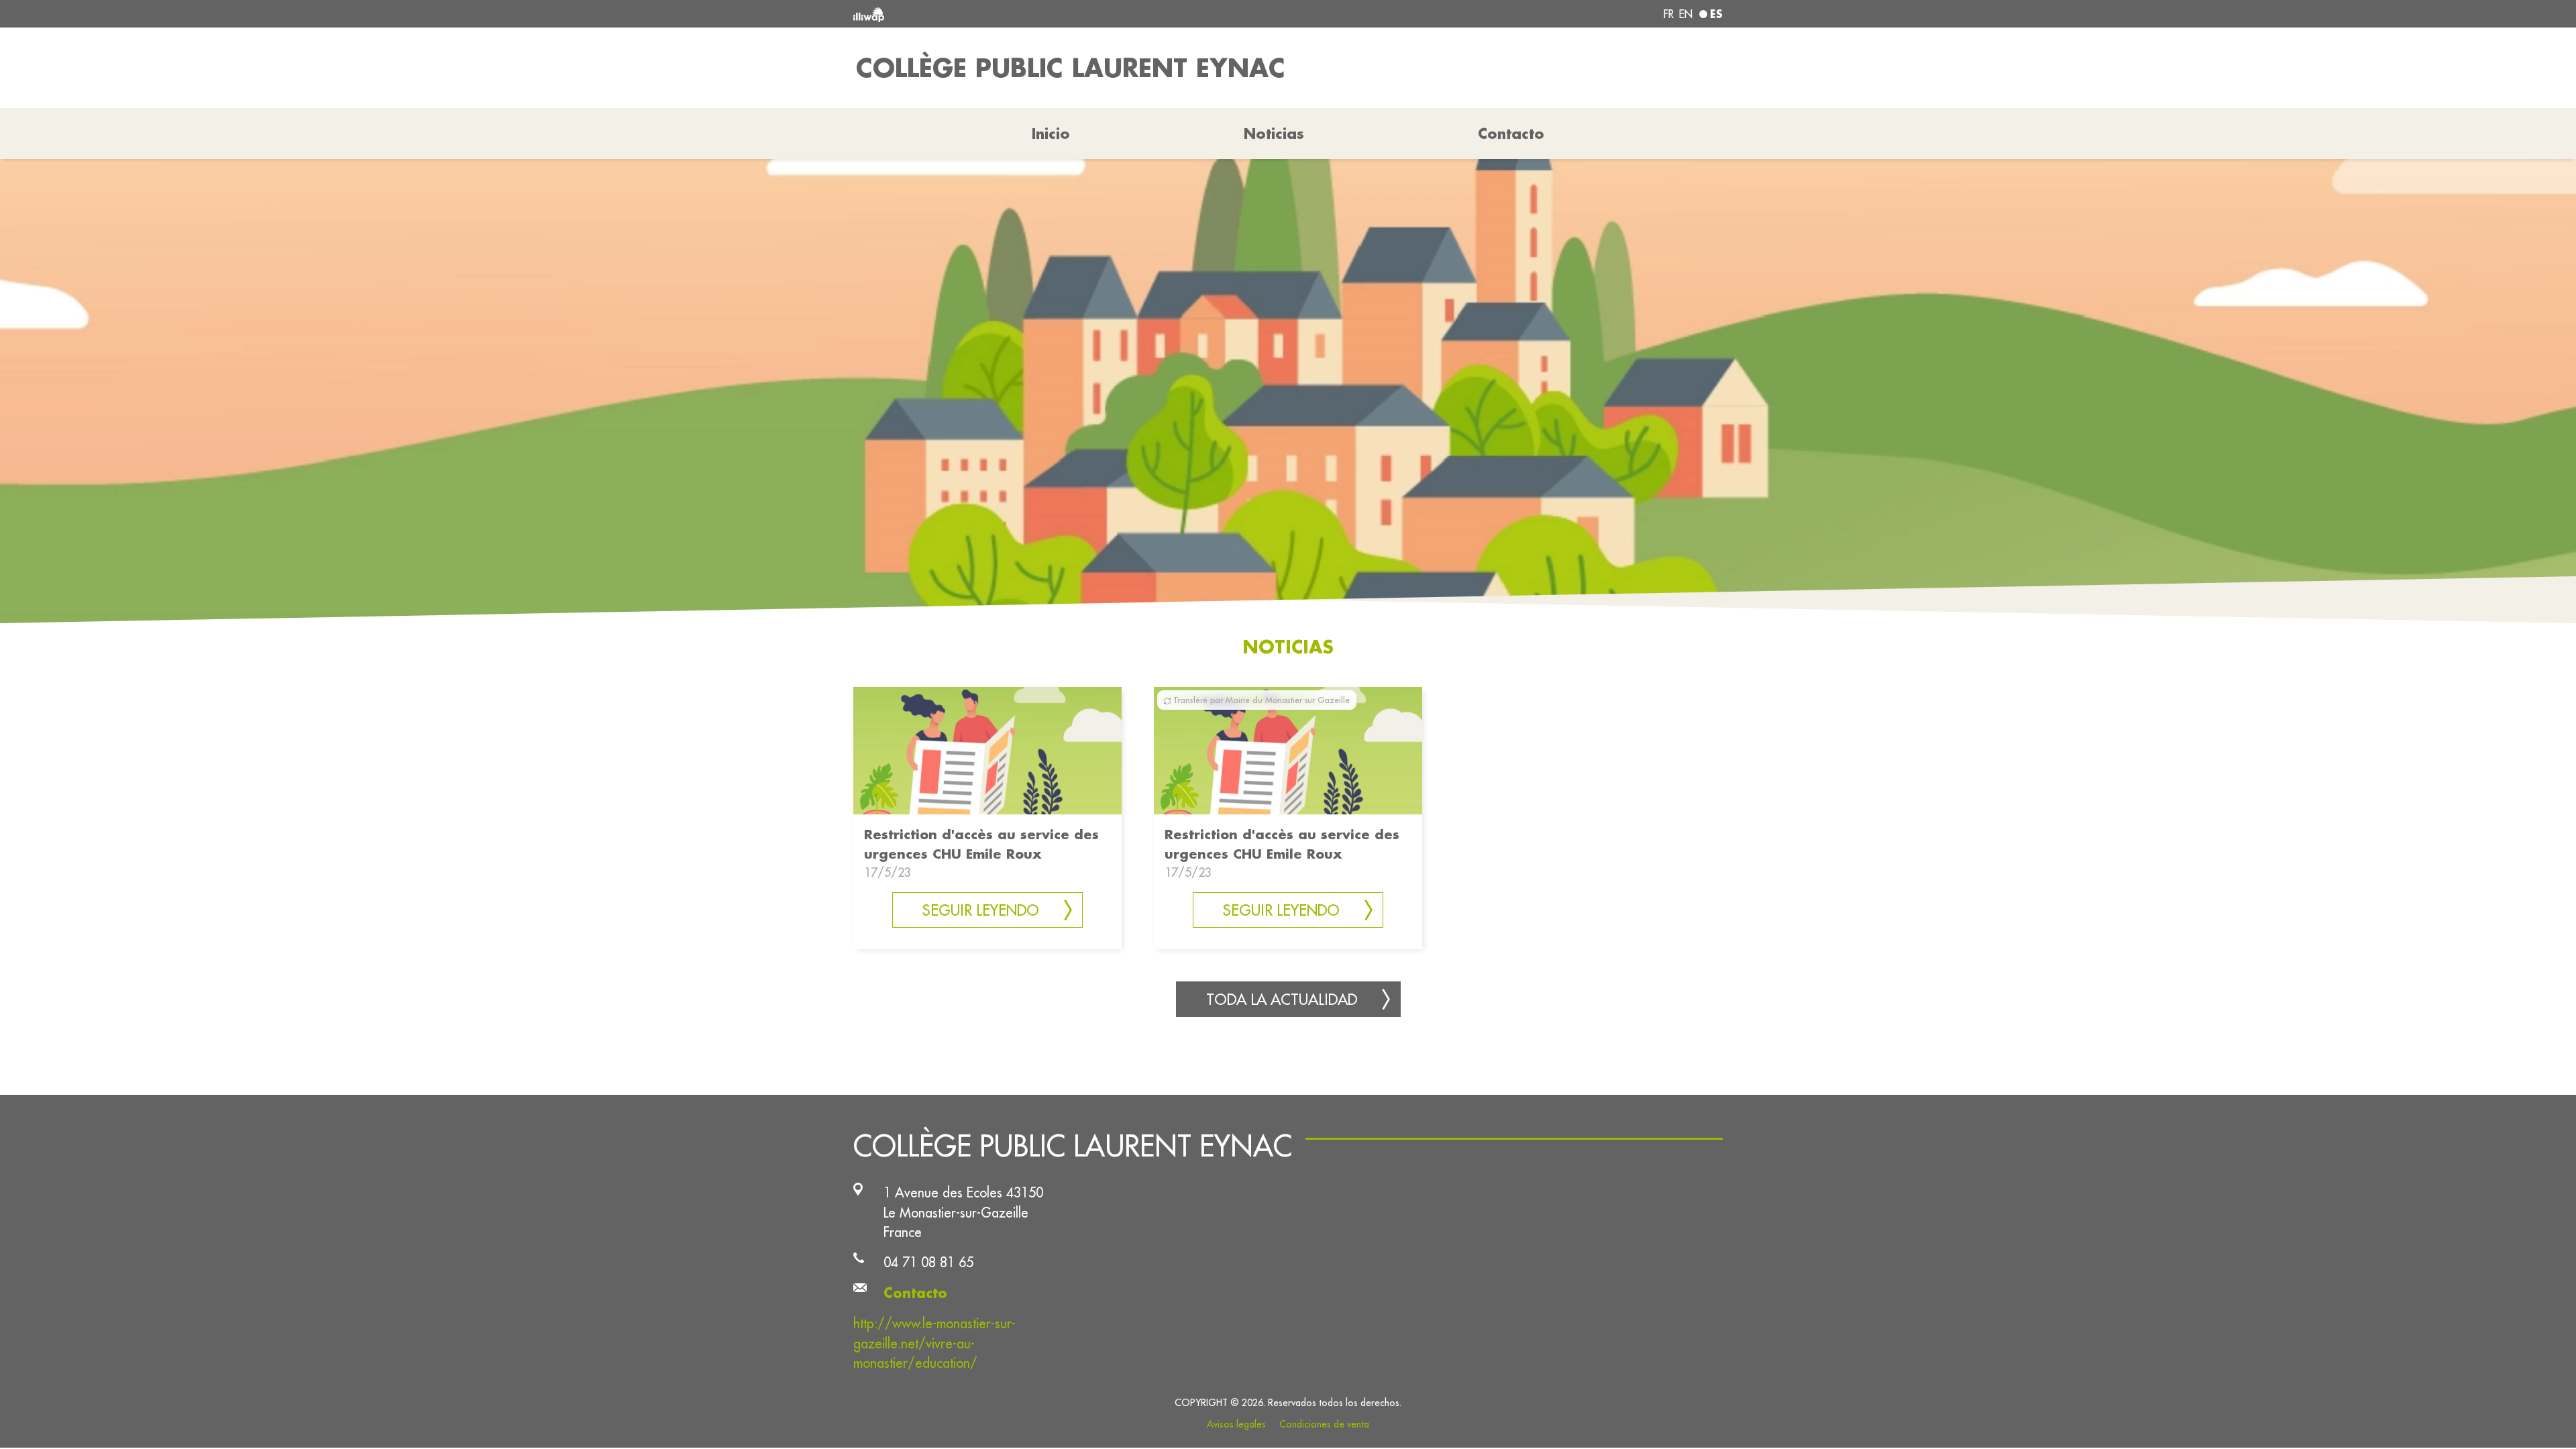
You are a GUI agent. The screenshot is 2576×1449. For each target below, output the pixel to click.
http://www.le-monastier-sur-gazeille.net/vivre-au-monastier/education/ (934, 1343)
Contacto (1511, 133)
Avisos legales (1236, 1424)
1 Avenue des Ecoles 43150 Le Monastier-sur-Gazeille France (963, 1212)
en (1686, 14)
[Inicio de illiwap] (1030, 14)
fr (1669, 14)
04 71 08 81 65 (928, 1262)
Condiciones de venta (1324, 1424)
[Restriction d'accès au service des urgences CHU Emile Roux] (987, 750)
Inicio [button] (1051, 133)
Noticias (1274, 133)
